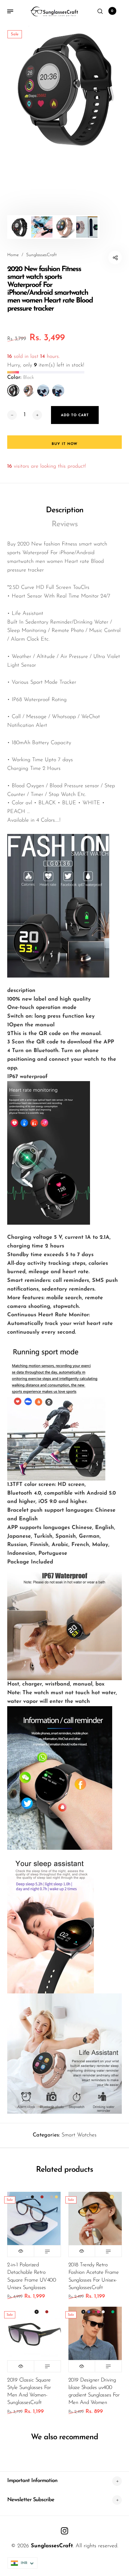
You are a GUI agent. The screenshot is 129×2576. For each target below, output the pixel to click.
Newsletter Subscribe (31, 2500)
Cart (112, 11)
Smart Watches (79, 2135)
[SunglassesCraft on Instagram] (64, 2531)
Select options (47, 2251)
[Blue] (58, 390)
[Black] (13, 390)
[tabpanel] (64, 87)
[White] (43, 390)
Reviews (65, 524)
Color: (21, 378)
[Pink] (28, 390)
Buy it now (64, 444)
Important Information (32, 2481)
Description (65, 510)
